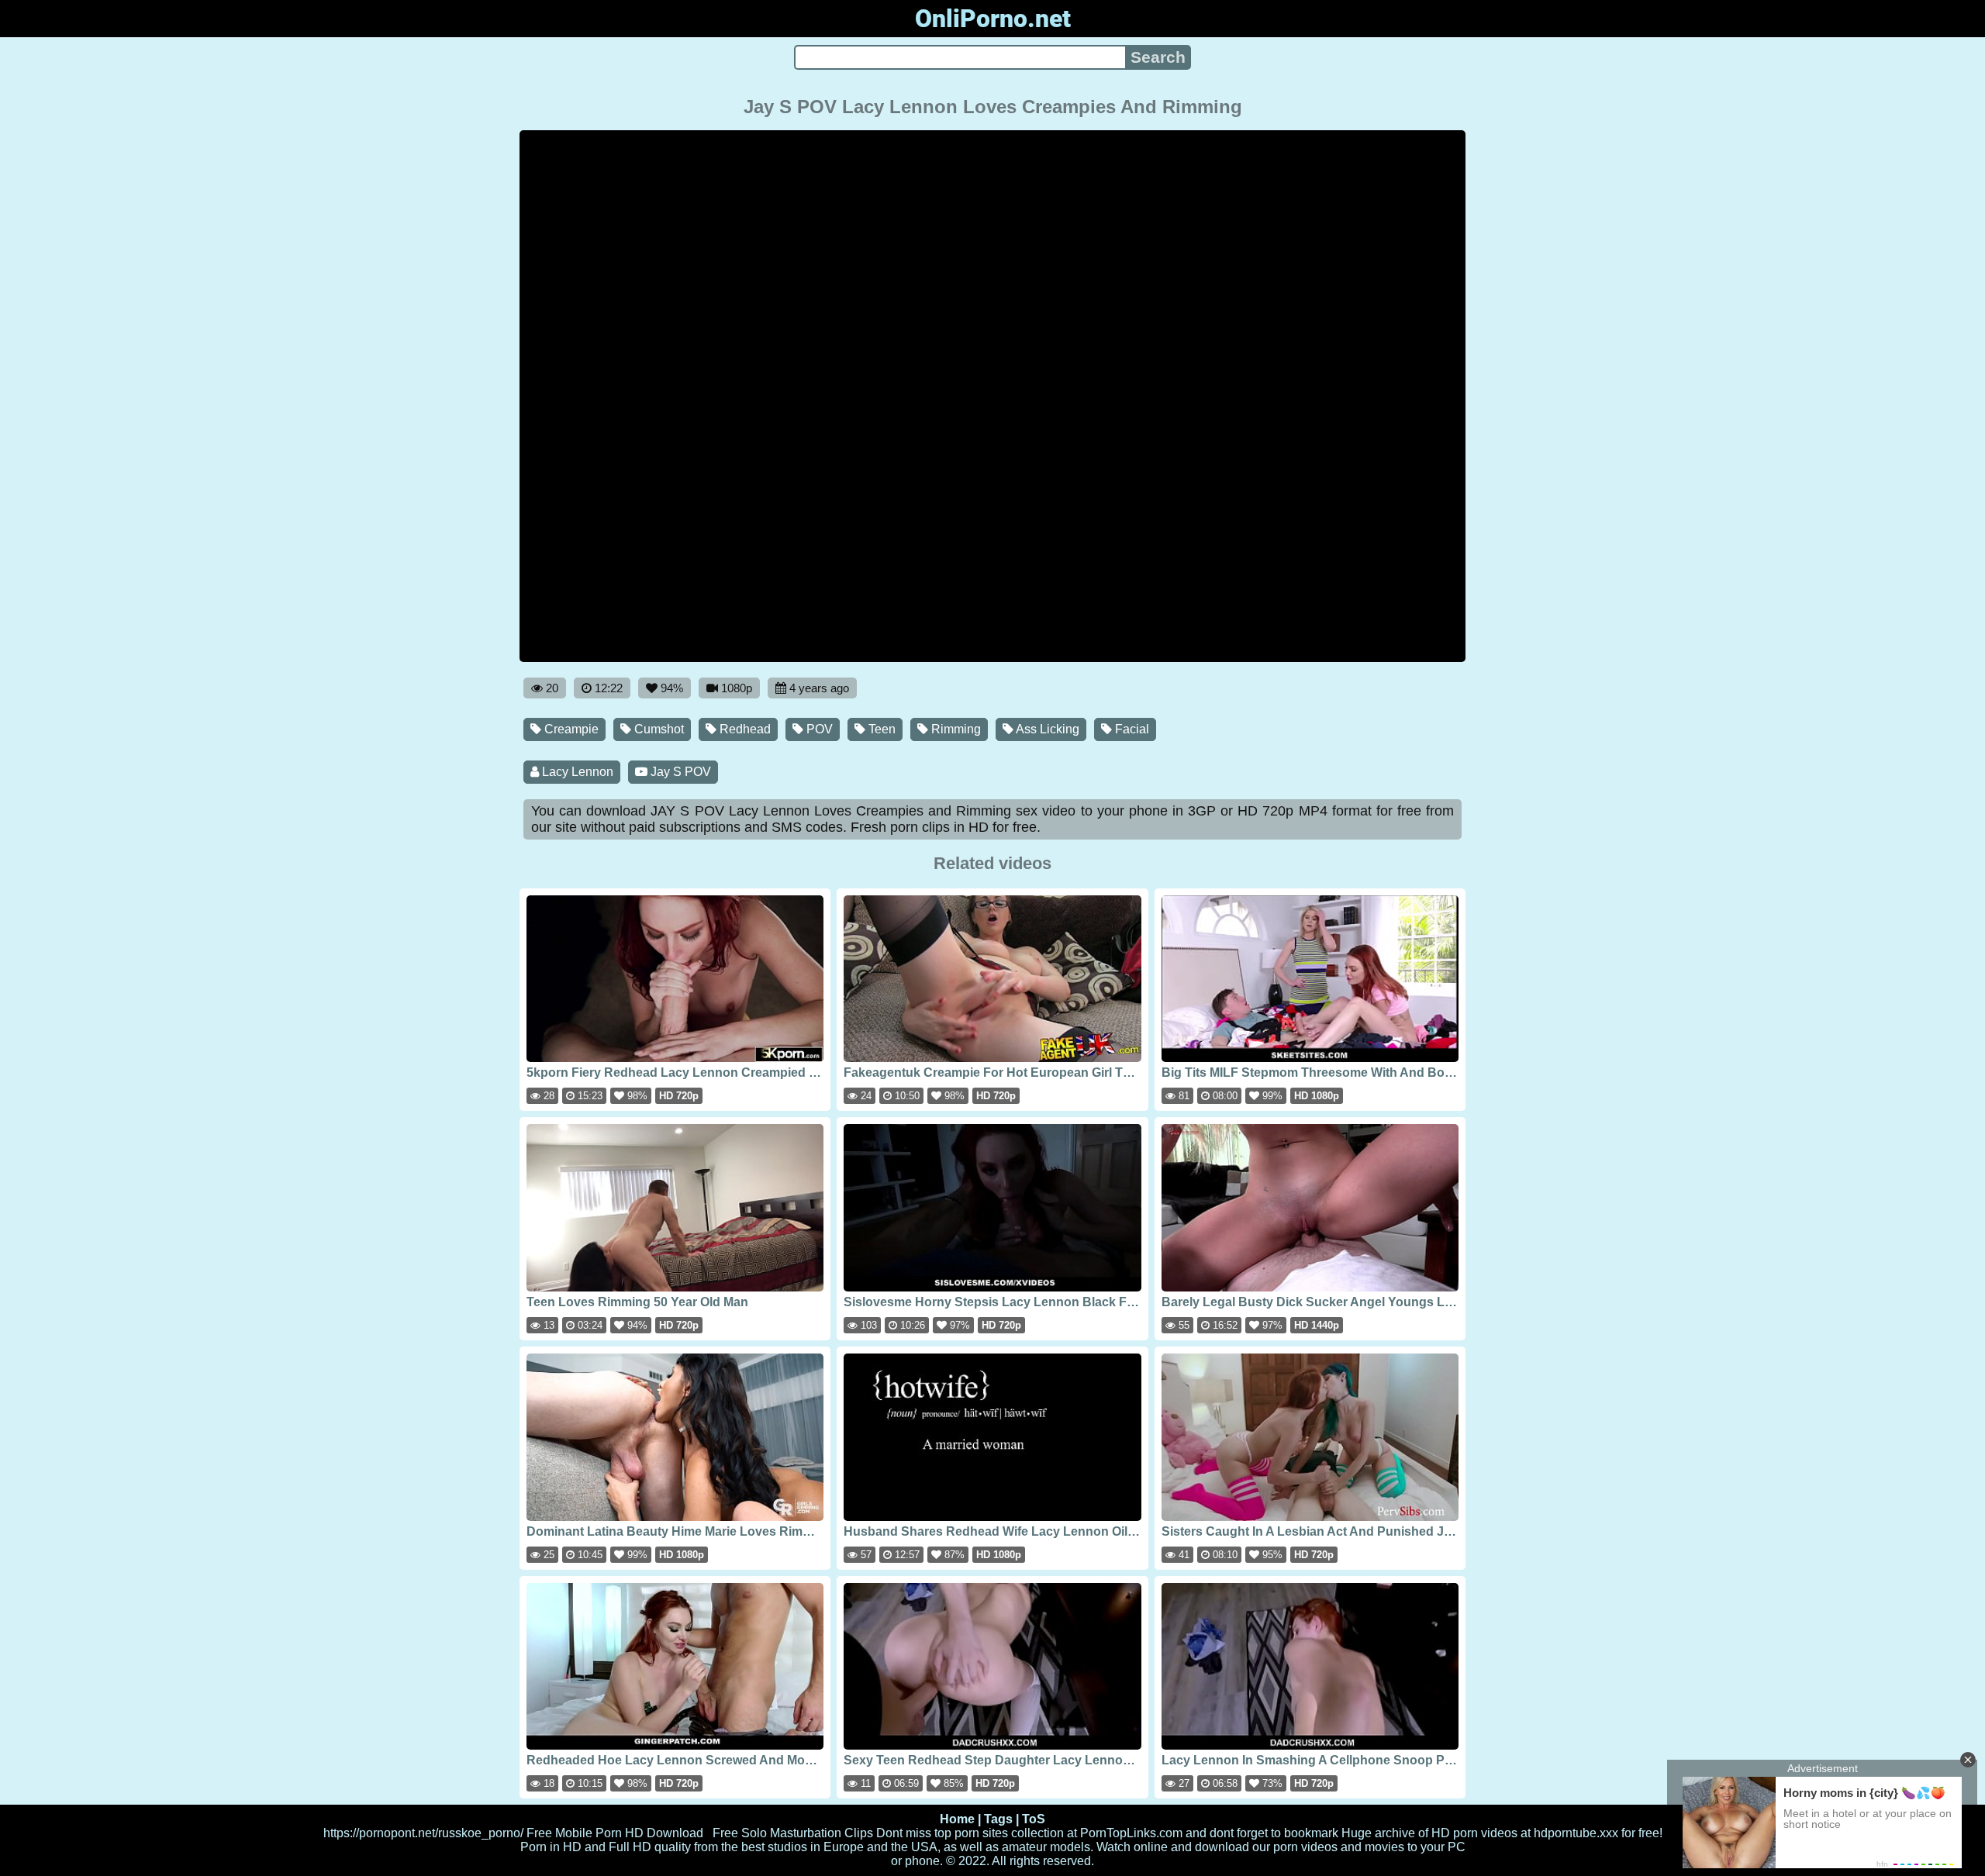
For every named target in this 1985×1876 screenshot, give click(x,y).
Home (957, 1819)
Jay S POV (679, 772)
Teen (880, 729)
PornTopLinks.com (1131, 1833)
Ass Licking (1046, 729)
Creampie (570, 729)
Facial (1131, 729)
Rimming (955, 729)
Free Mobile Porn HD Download (615, 1833)
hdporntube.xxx (1576, 1833)
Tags (998, 1819)
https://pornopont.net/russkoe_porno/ (423, 1833)
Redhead (744, 729)
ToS (1034, 1819)
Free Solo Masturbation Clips (793, 1833)
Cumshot (658, 729)
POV (818, 729)
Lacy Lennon (576, 772)
